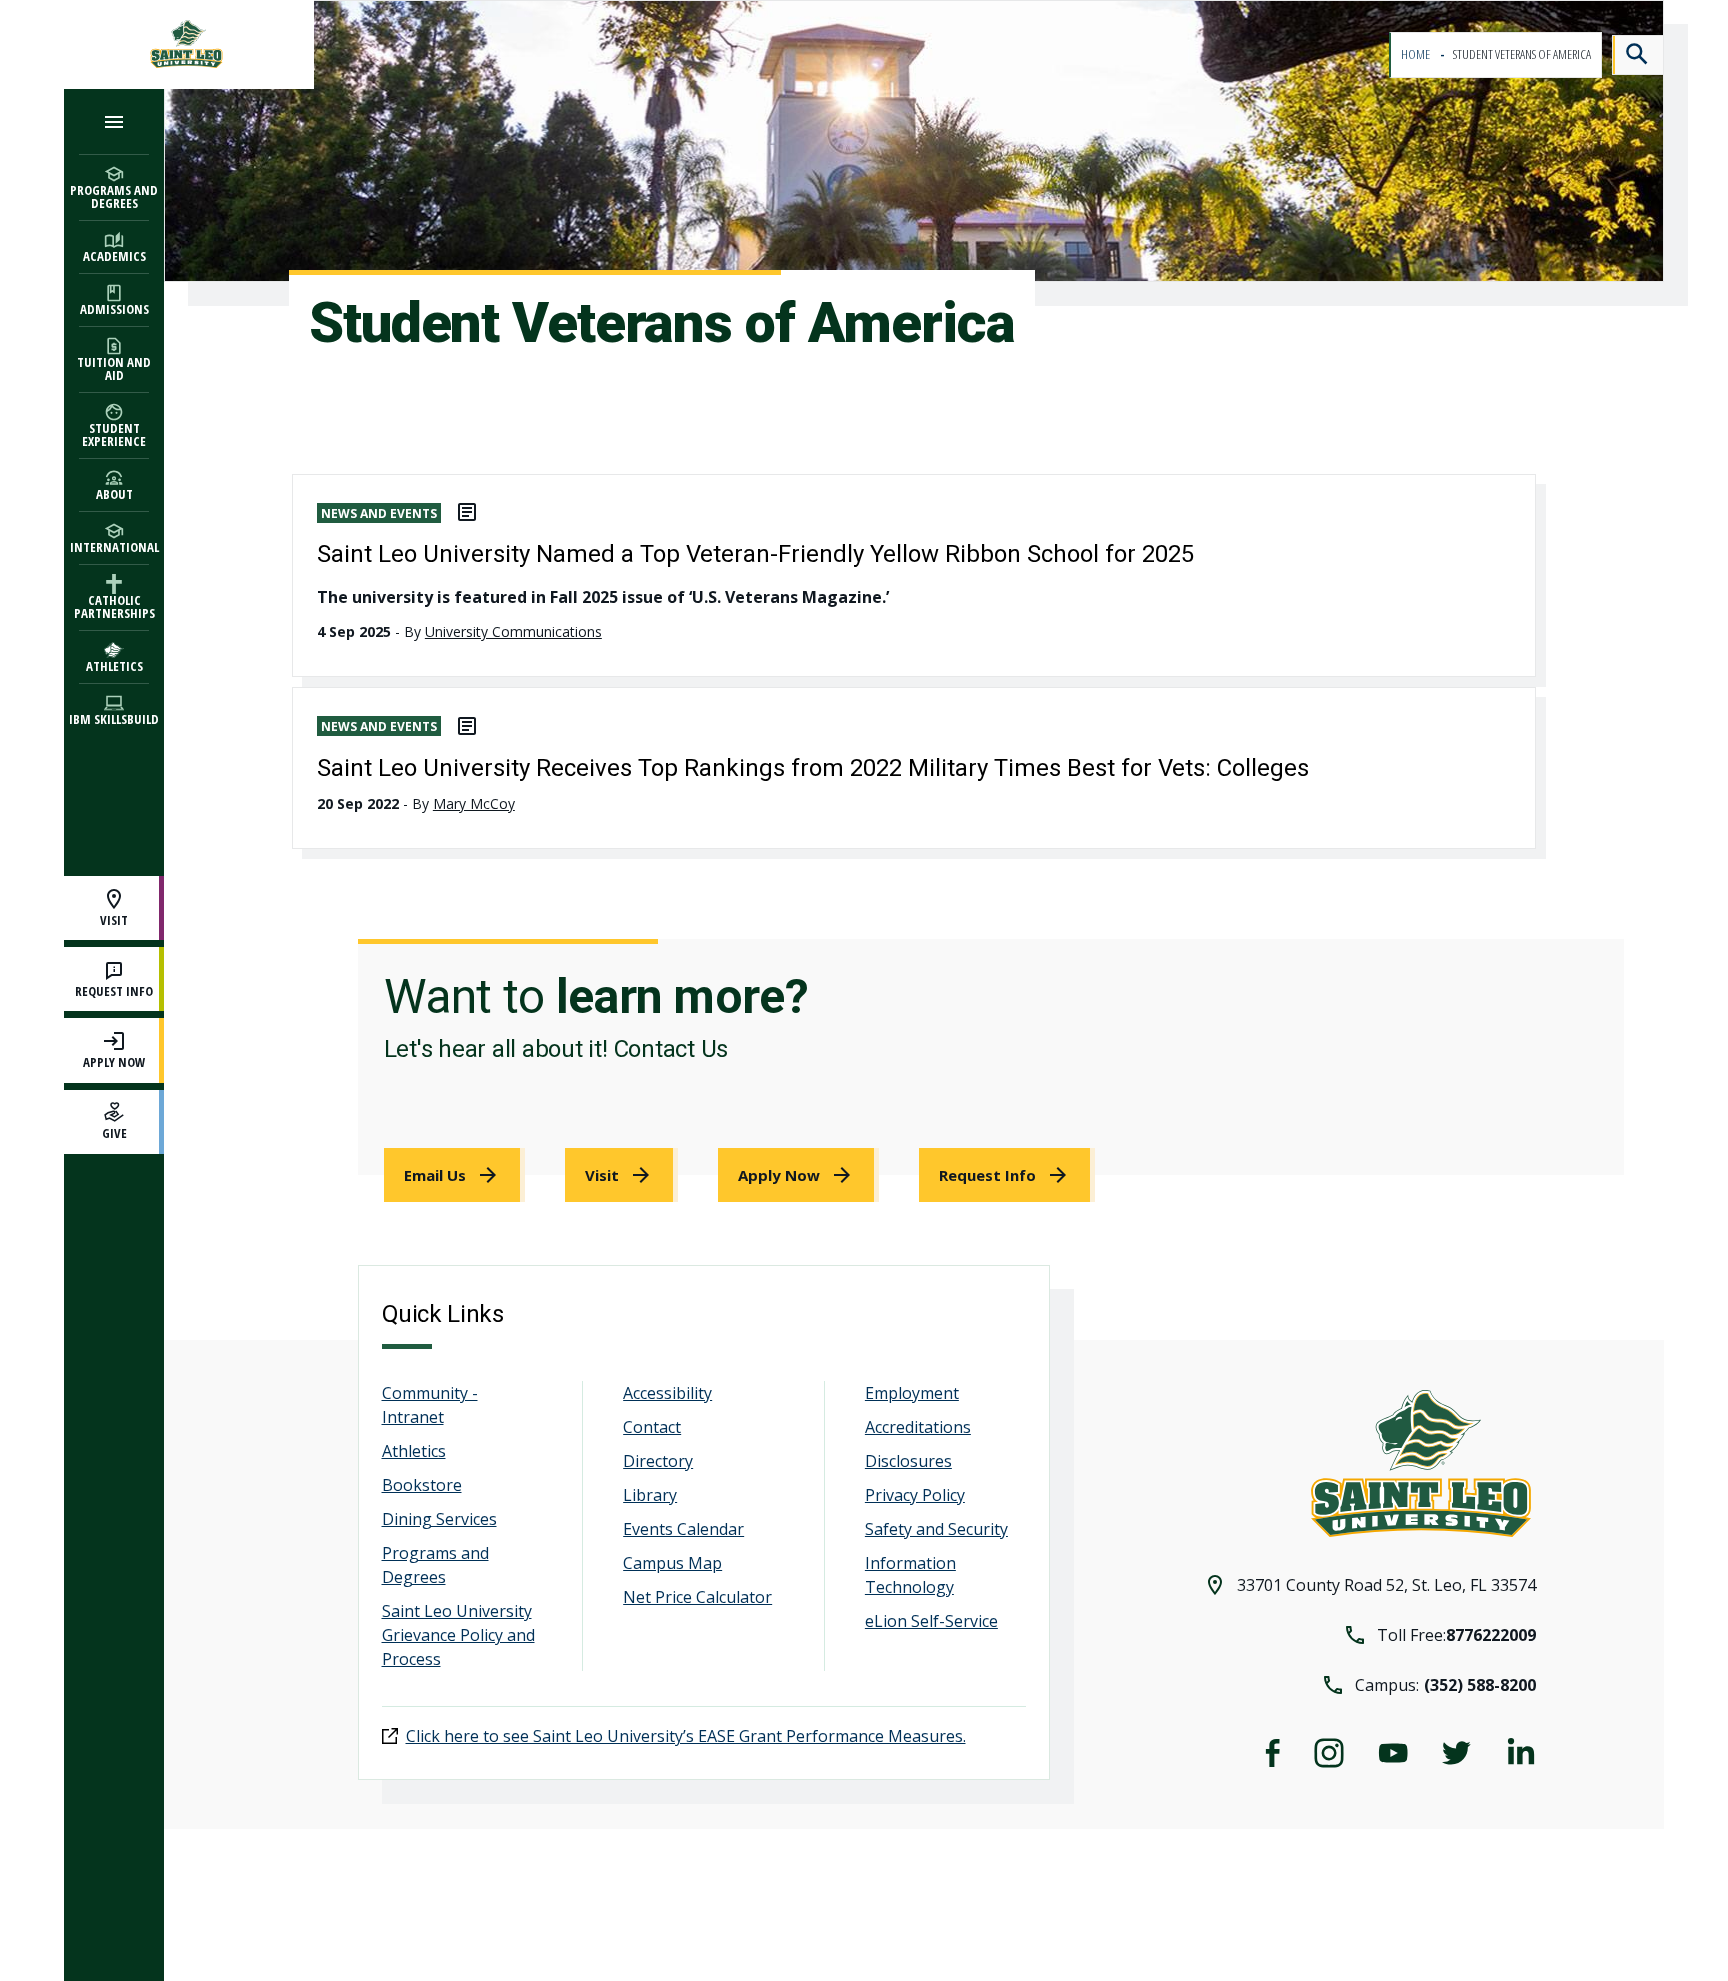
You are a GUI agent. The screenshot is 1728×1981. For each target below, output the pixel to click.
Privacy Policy (915, 1495)
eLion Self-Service (931, 1621)
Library (650, 1495)
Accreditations (918, 1427)
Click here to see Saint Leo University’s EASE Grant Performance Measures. (686, 1736)
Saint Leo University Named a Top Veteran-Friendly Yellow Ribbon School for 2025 (755, 554)
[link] (454, 1175)
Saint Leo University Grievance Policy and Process (458, 1635)
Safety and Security (936, 1529)
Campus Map (672, 1563)
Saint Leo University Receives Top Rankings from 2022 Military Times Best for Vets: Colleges (813, 768)
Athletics (414, 1451)
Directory (658, 1461)
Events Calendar (683, 1529)
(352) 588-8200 (1480, 1685)
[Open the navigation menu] (114, 121)
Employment (912, 1393)
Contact (652, 1427)
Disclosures (908, 1461)
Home (1416, 54)
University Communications (513, 631)
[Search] (1638, 55)
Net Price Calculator (697, 1597)
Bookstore (422, 1485)
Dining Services (439, 1519)
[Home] (189, 44)
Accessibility (667, 1393)
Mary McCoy (474, 803)
